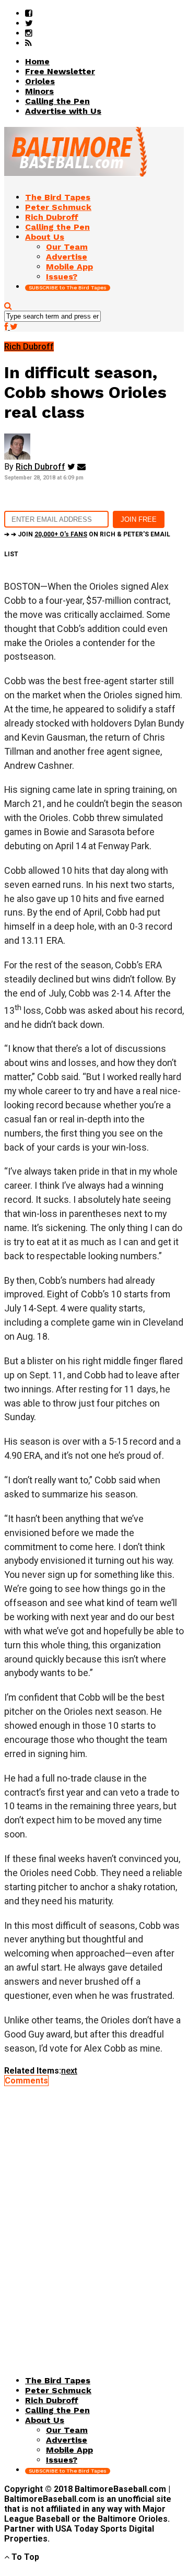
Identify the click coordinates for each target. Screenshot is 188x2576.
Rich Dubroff (40, 467)
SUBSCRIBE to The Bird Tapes (68, 288)
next (69, 2071)
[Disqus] (94, 2216)
